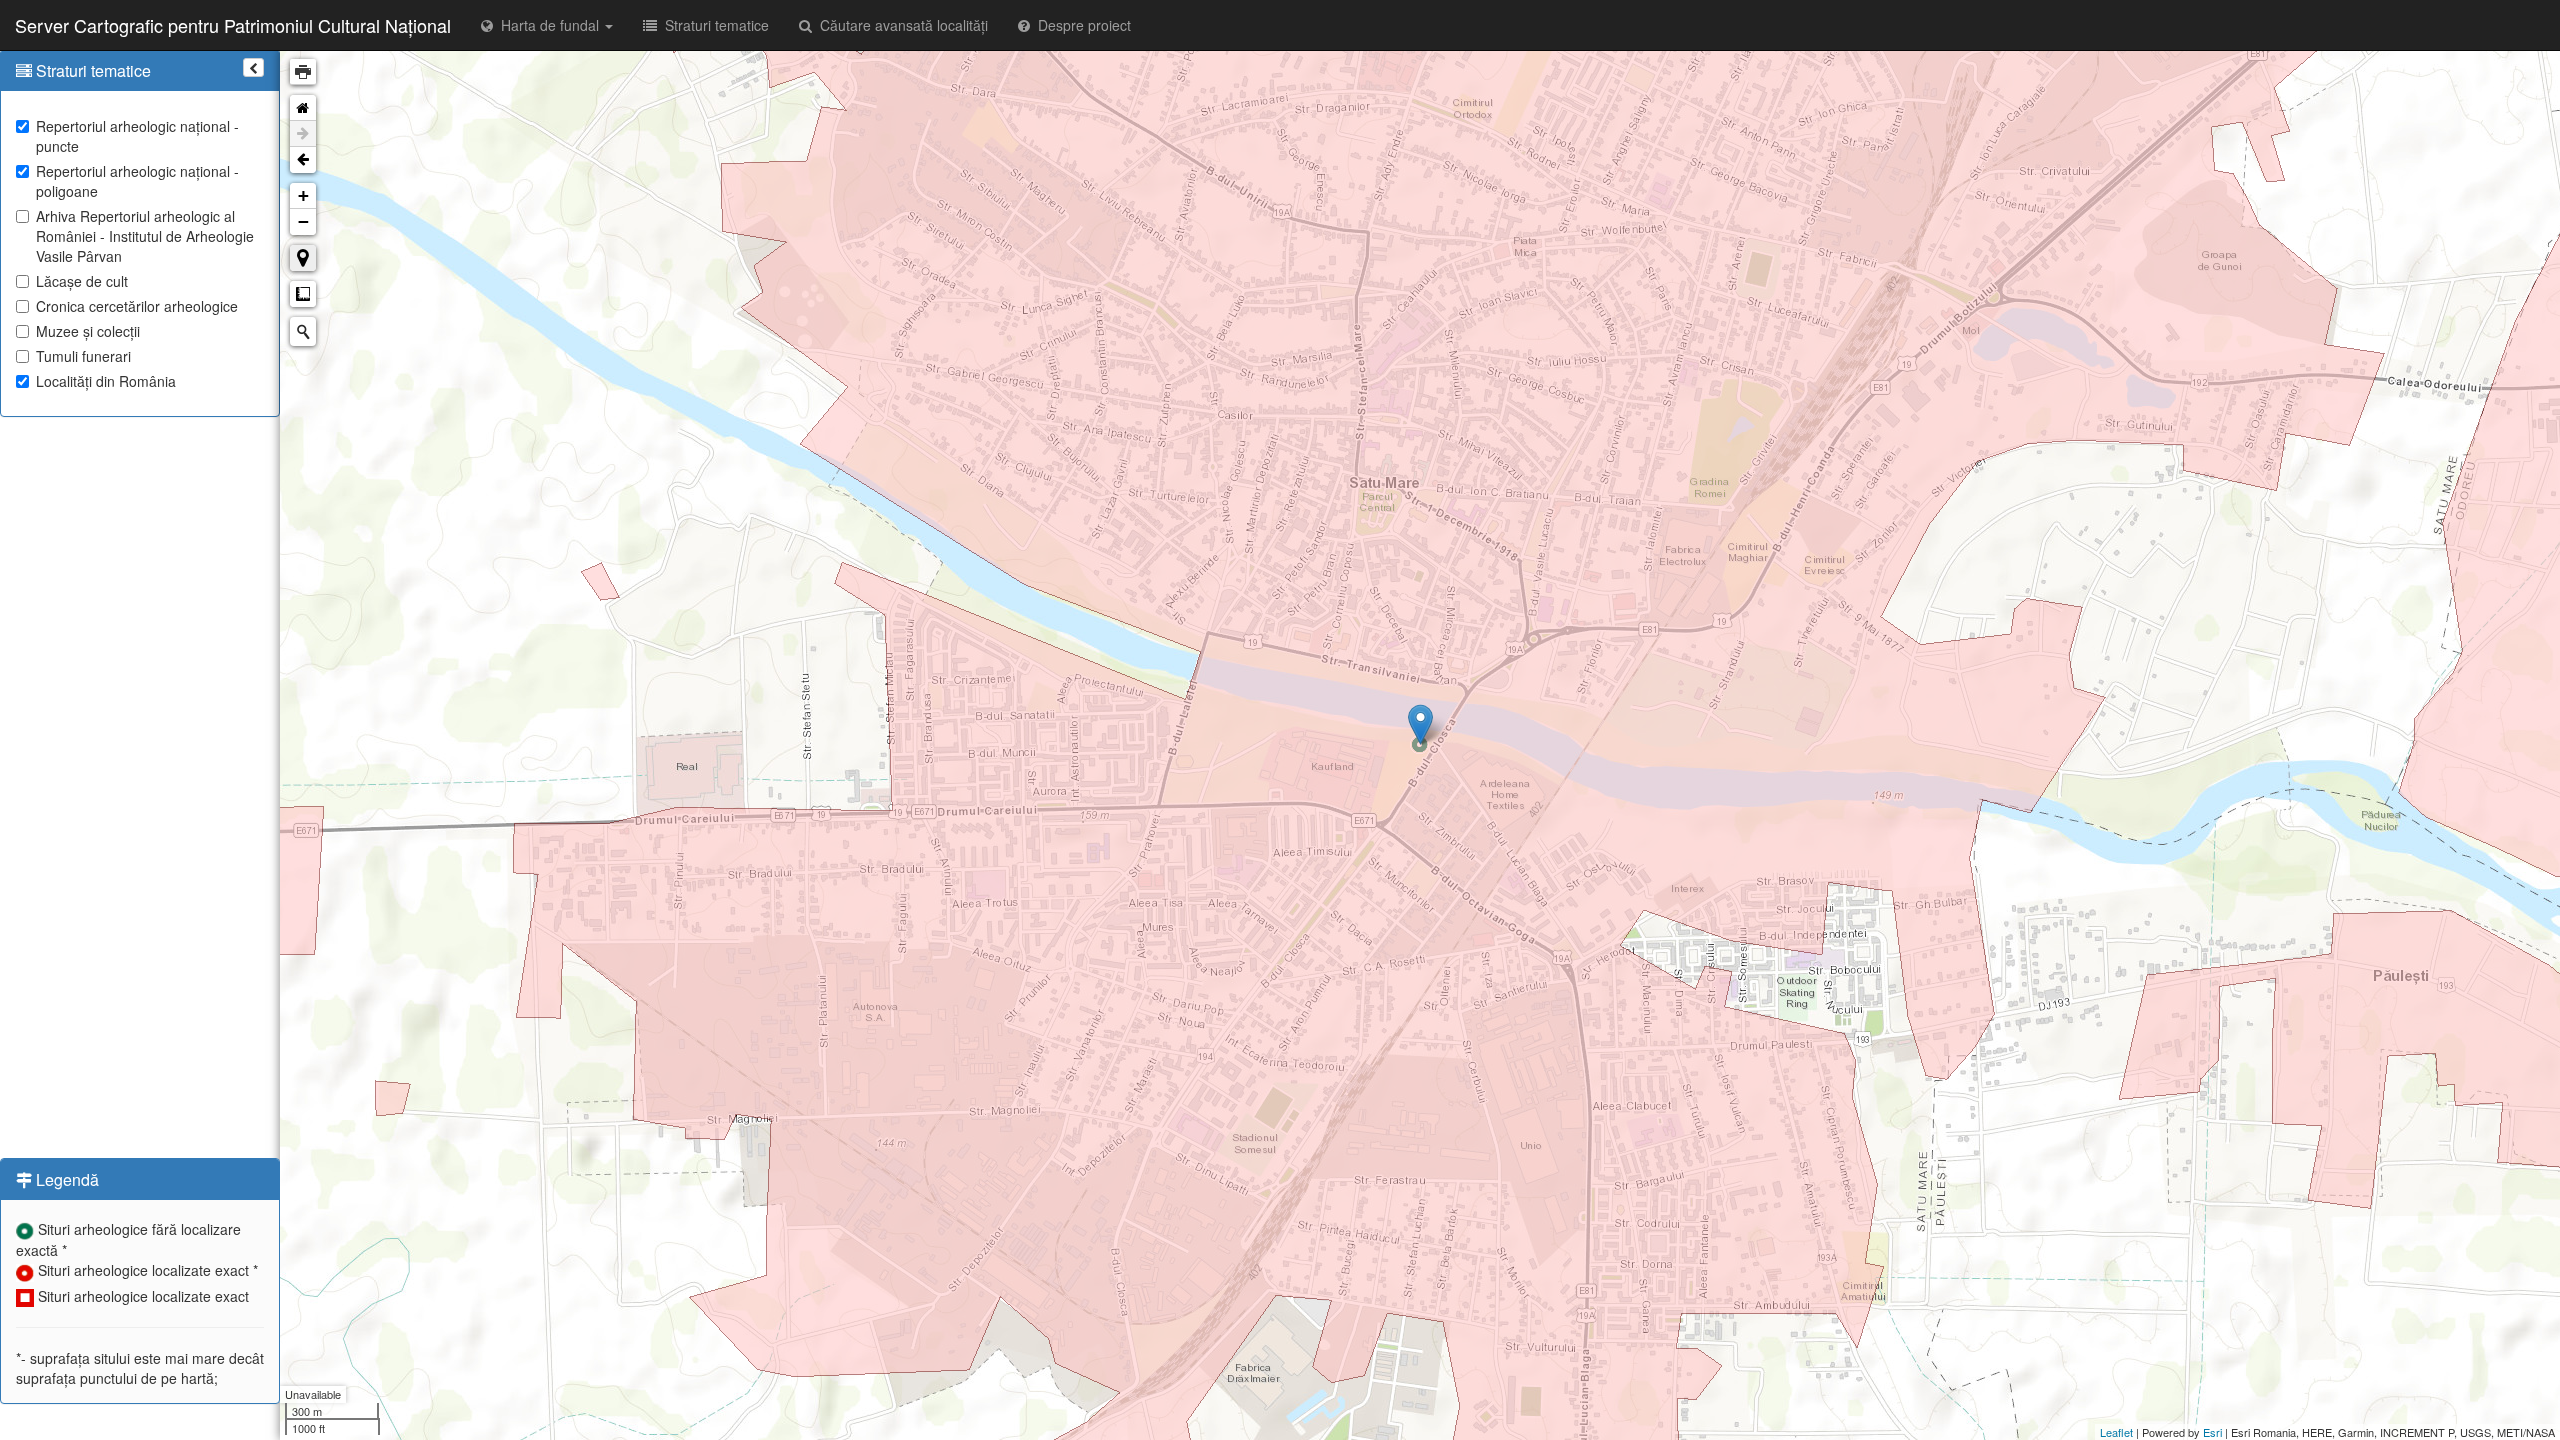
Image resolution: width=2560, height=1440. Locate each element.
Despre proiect (1080, 25)
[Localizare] (303, 258)
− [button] (303, 221)
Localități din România (106, 381)
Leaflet (2116, 1432)
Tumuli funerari (83, 356)
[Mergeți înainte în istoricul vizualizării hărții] (303, 134)
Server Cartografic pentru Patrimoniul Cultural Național (233, 25)
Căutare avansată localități (900, 25)
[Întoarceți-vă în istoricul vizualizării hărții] (303, 160)
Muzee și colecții (88, 331)
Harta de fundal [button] (548, 25)
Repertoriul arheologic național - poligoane (137, 181)
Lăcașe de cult (82, 281)
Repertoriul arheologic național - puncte (137, 136)
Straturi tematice (713, 25)
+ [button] (303, 195)
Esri (2212, 1432)
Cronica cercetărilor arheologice (137, 306)
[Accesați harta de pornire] (303, 108)
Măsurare (303, 294)
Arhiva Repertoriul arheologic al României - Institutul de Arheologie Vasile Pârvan (145, 236)
